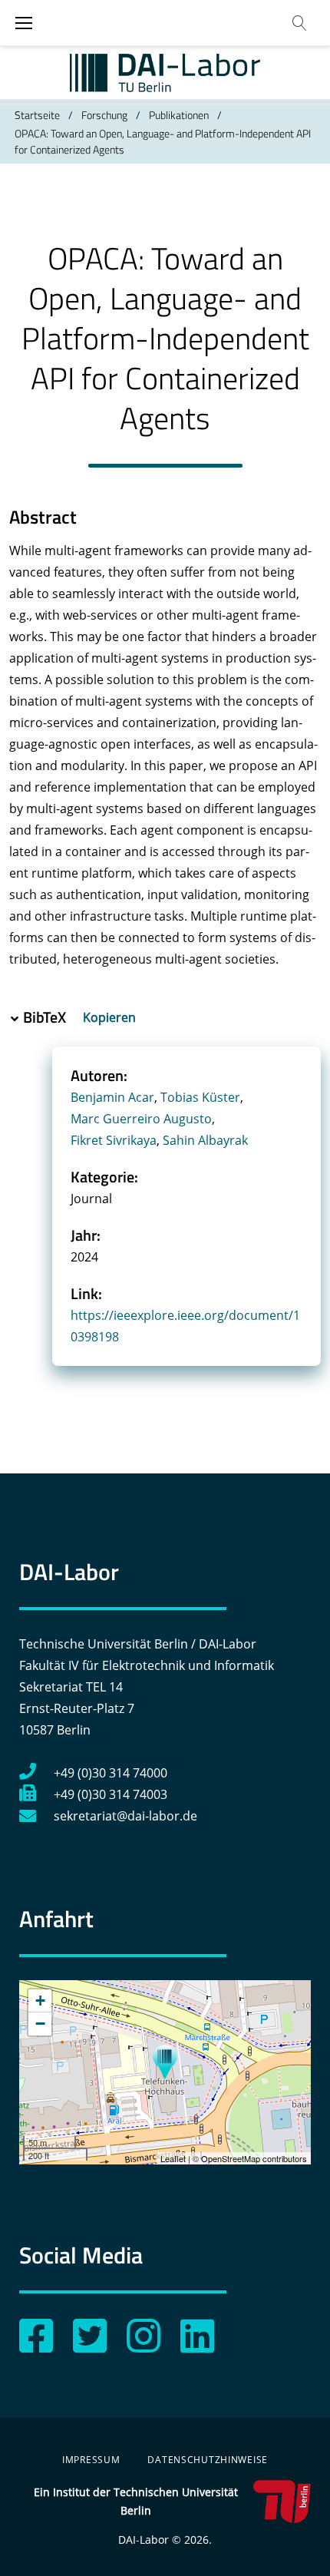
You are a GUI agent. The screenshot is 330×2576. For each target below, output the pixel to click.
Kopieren (111, 1017)
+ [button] (40, 2001)
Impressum (91, 2460)
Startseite (37, 115)
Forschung (104, 115)
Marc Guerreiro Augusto (141, 1119)
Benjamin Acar (112, 1097)
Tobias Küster (200, 1097)
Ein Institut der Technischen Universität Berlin (136, 2501)
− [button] (40, 2024)
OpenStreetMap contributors (254, 2158)
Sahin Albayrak (205, 1140)
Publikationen (179, 115)
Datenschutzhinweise (208, 2460)
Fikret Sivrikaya (114, 1140)
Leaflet (173, 2158)
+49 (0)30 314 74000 (111, 1773)
